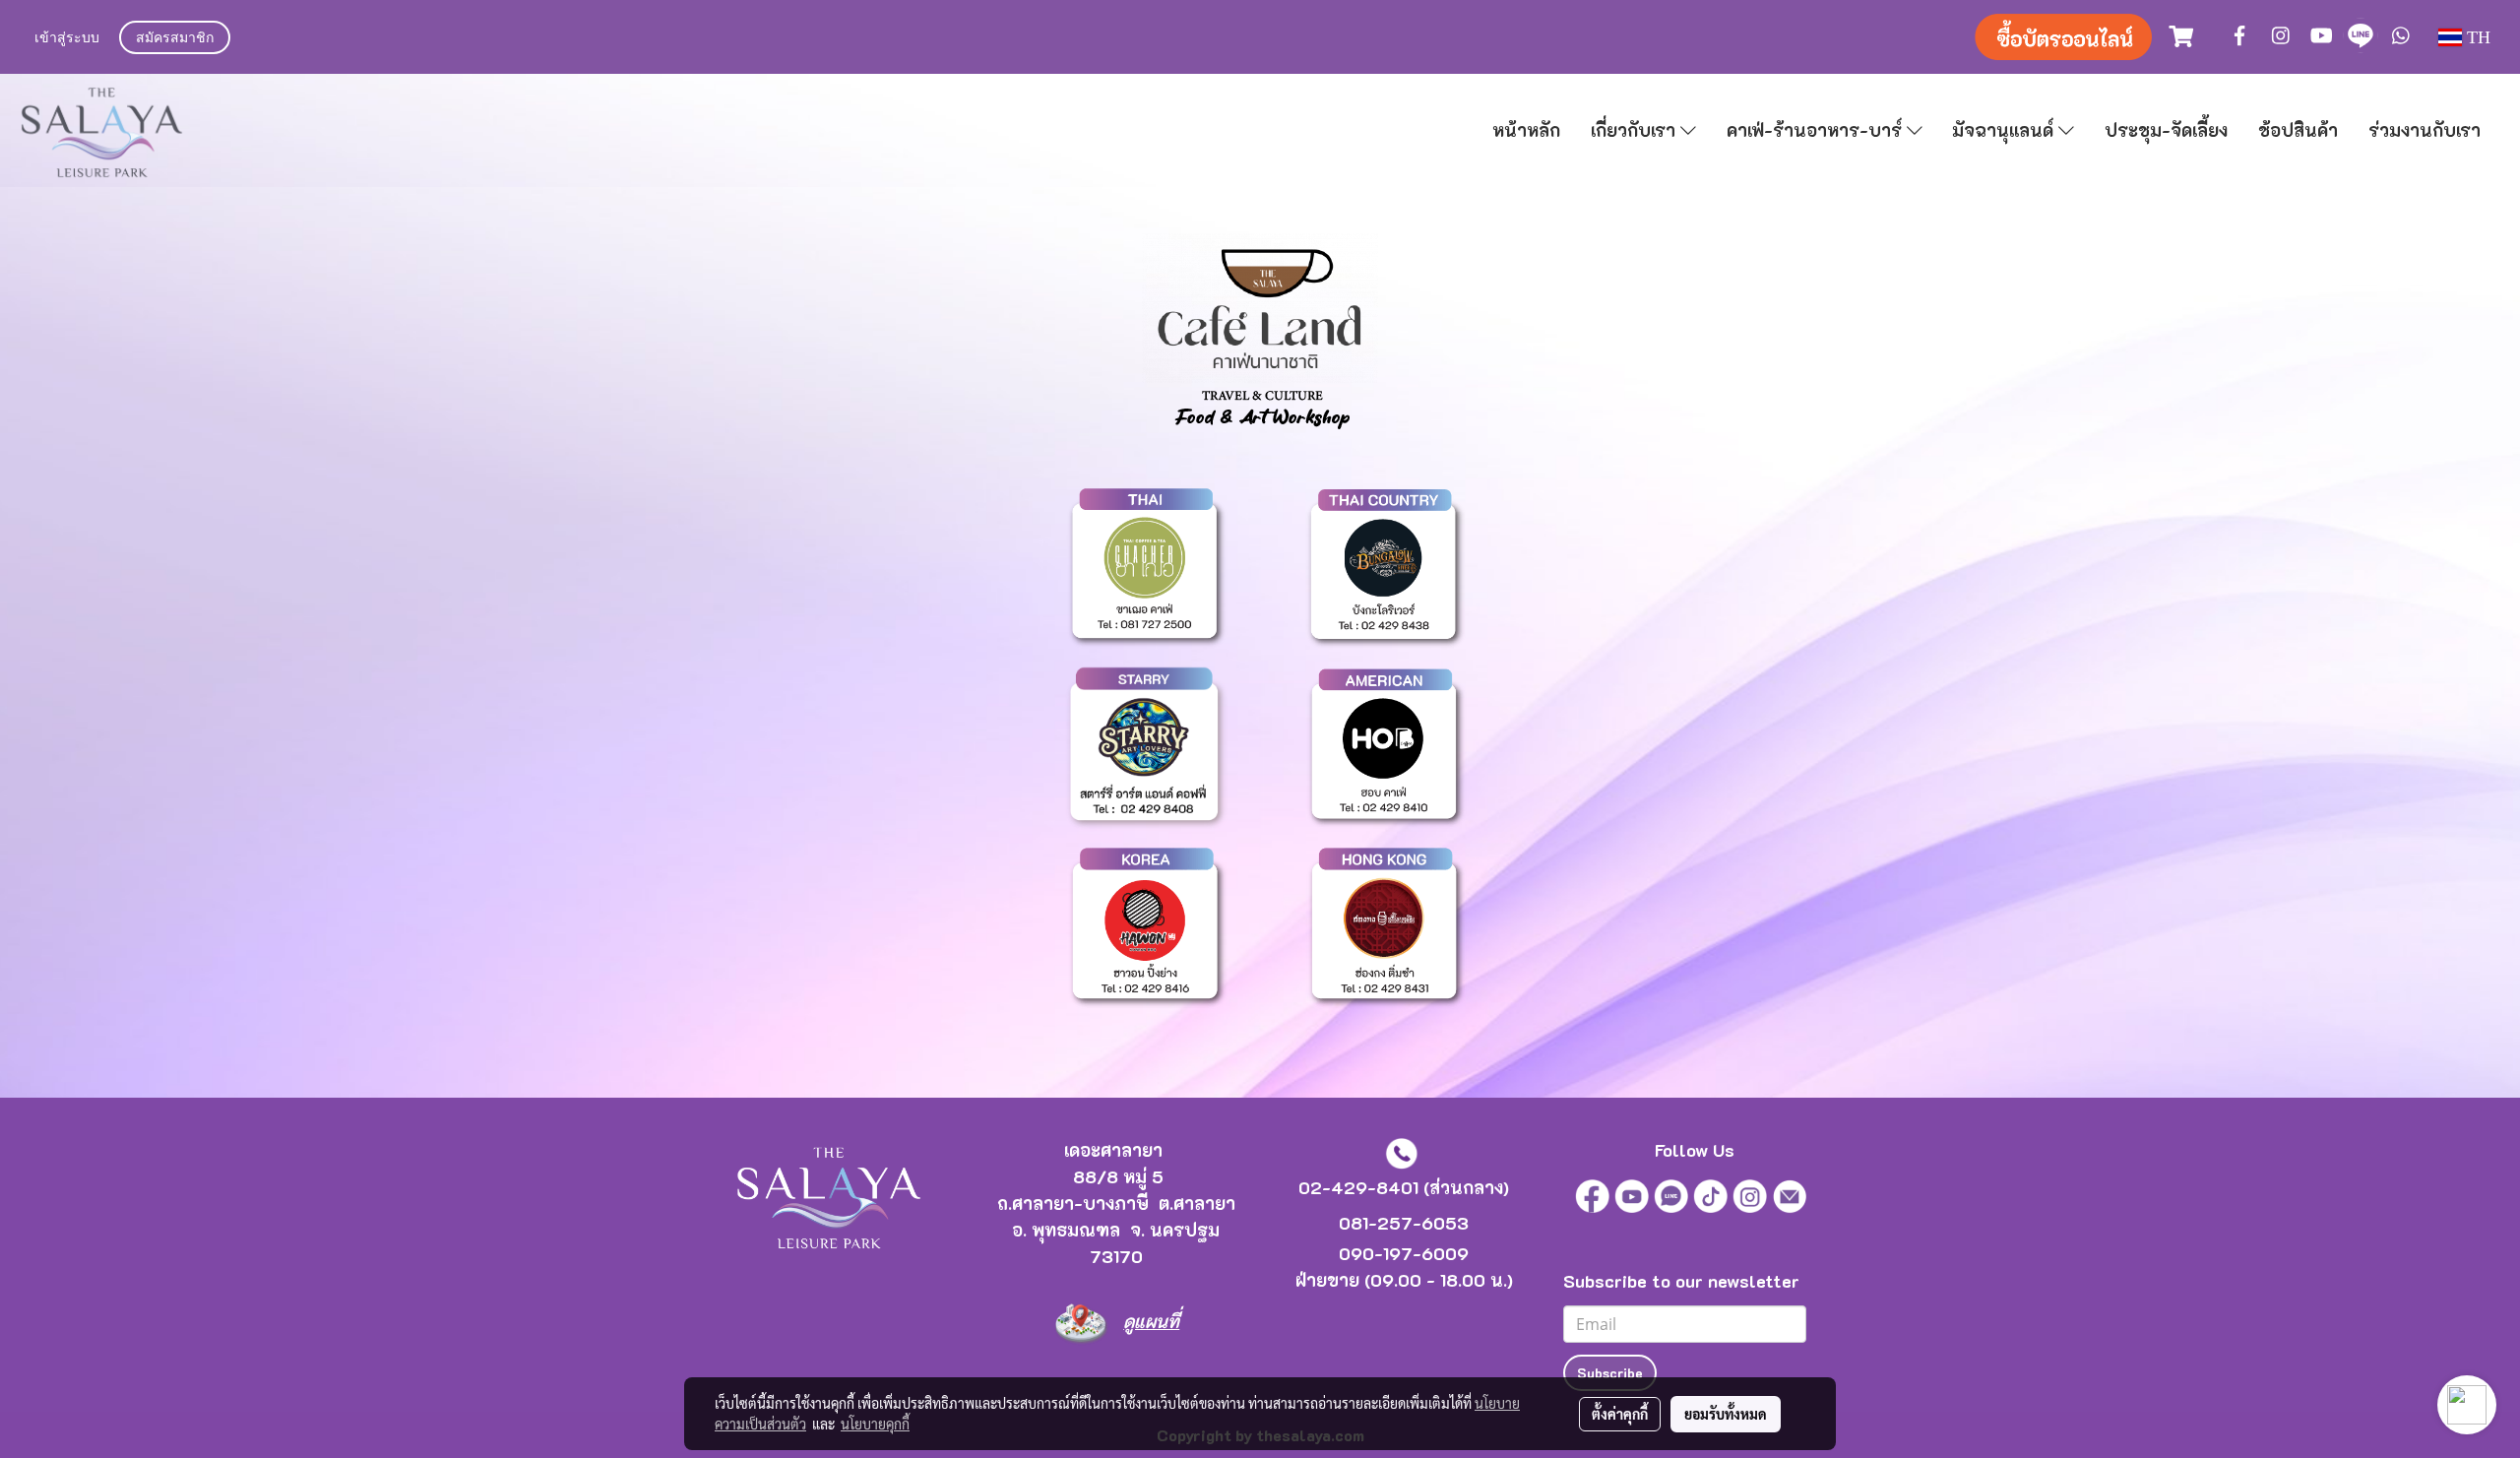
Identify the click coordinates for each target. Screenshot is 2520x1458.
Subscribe (1610, 1373)
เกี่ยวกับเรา (1636, 130)
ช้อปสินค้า (2298, 130)
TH (2476, 37)
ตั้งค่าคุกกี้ (1620, 1414)
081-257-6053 (1404, 1223)
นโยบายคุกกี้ (875, 1424)
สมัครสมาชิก (175, 39)
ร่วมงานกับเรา (2425, 130)
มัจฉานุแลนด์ (2005, 130)
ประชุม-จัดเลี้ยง (2166, 130)
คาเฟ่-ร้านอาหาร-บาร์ (1817, 130)
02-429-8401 (1358, 1187)
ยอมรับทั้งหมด (1726, 1414)
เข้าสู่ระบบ (67, 39)
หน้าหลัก (1526, 130)
